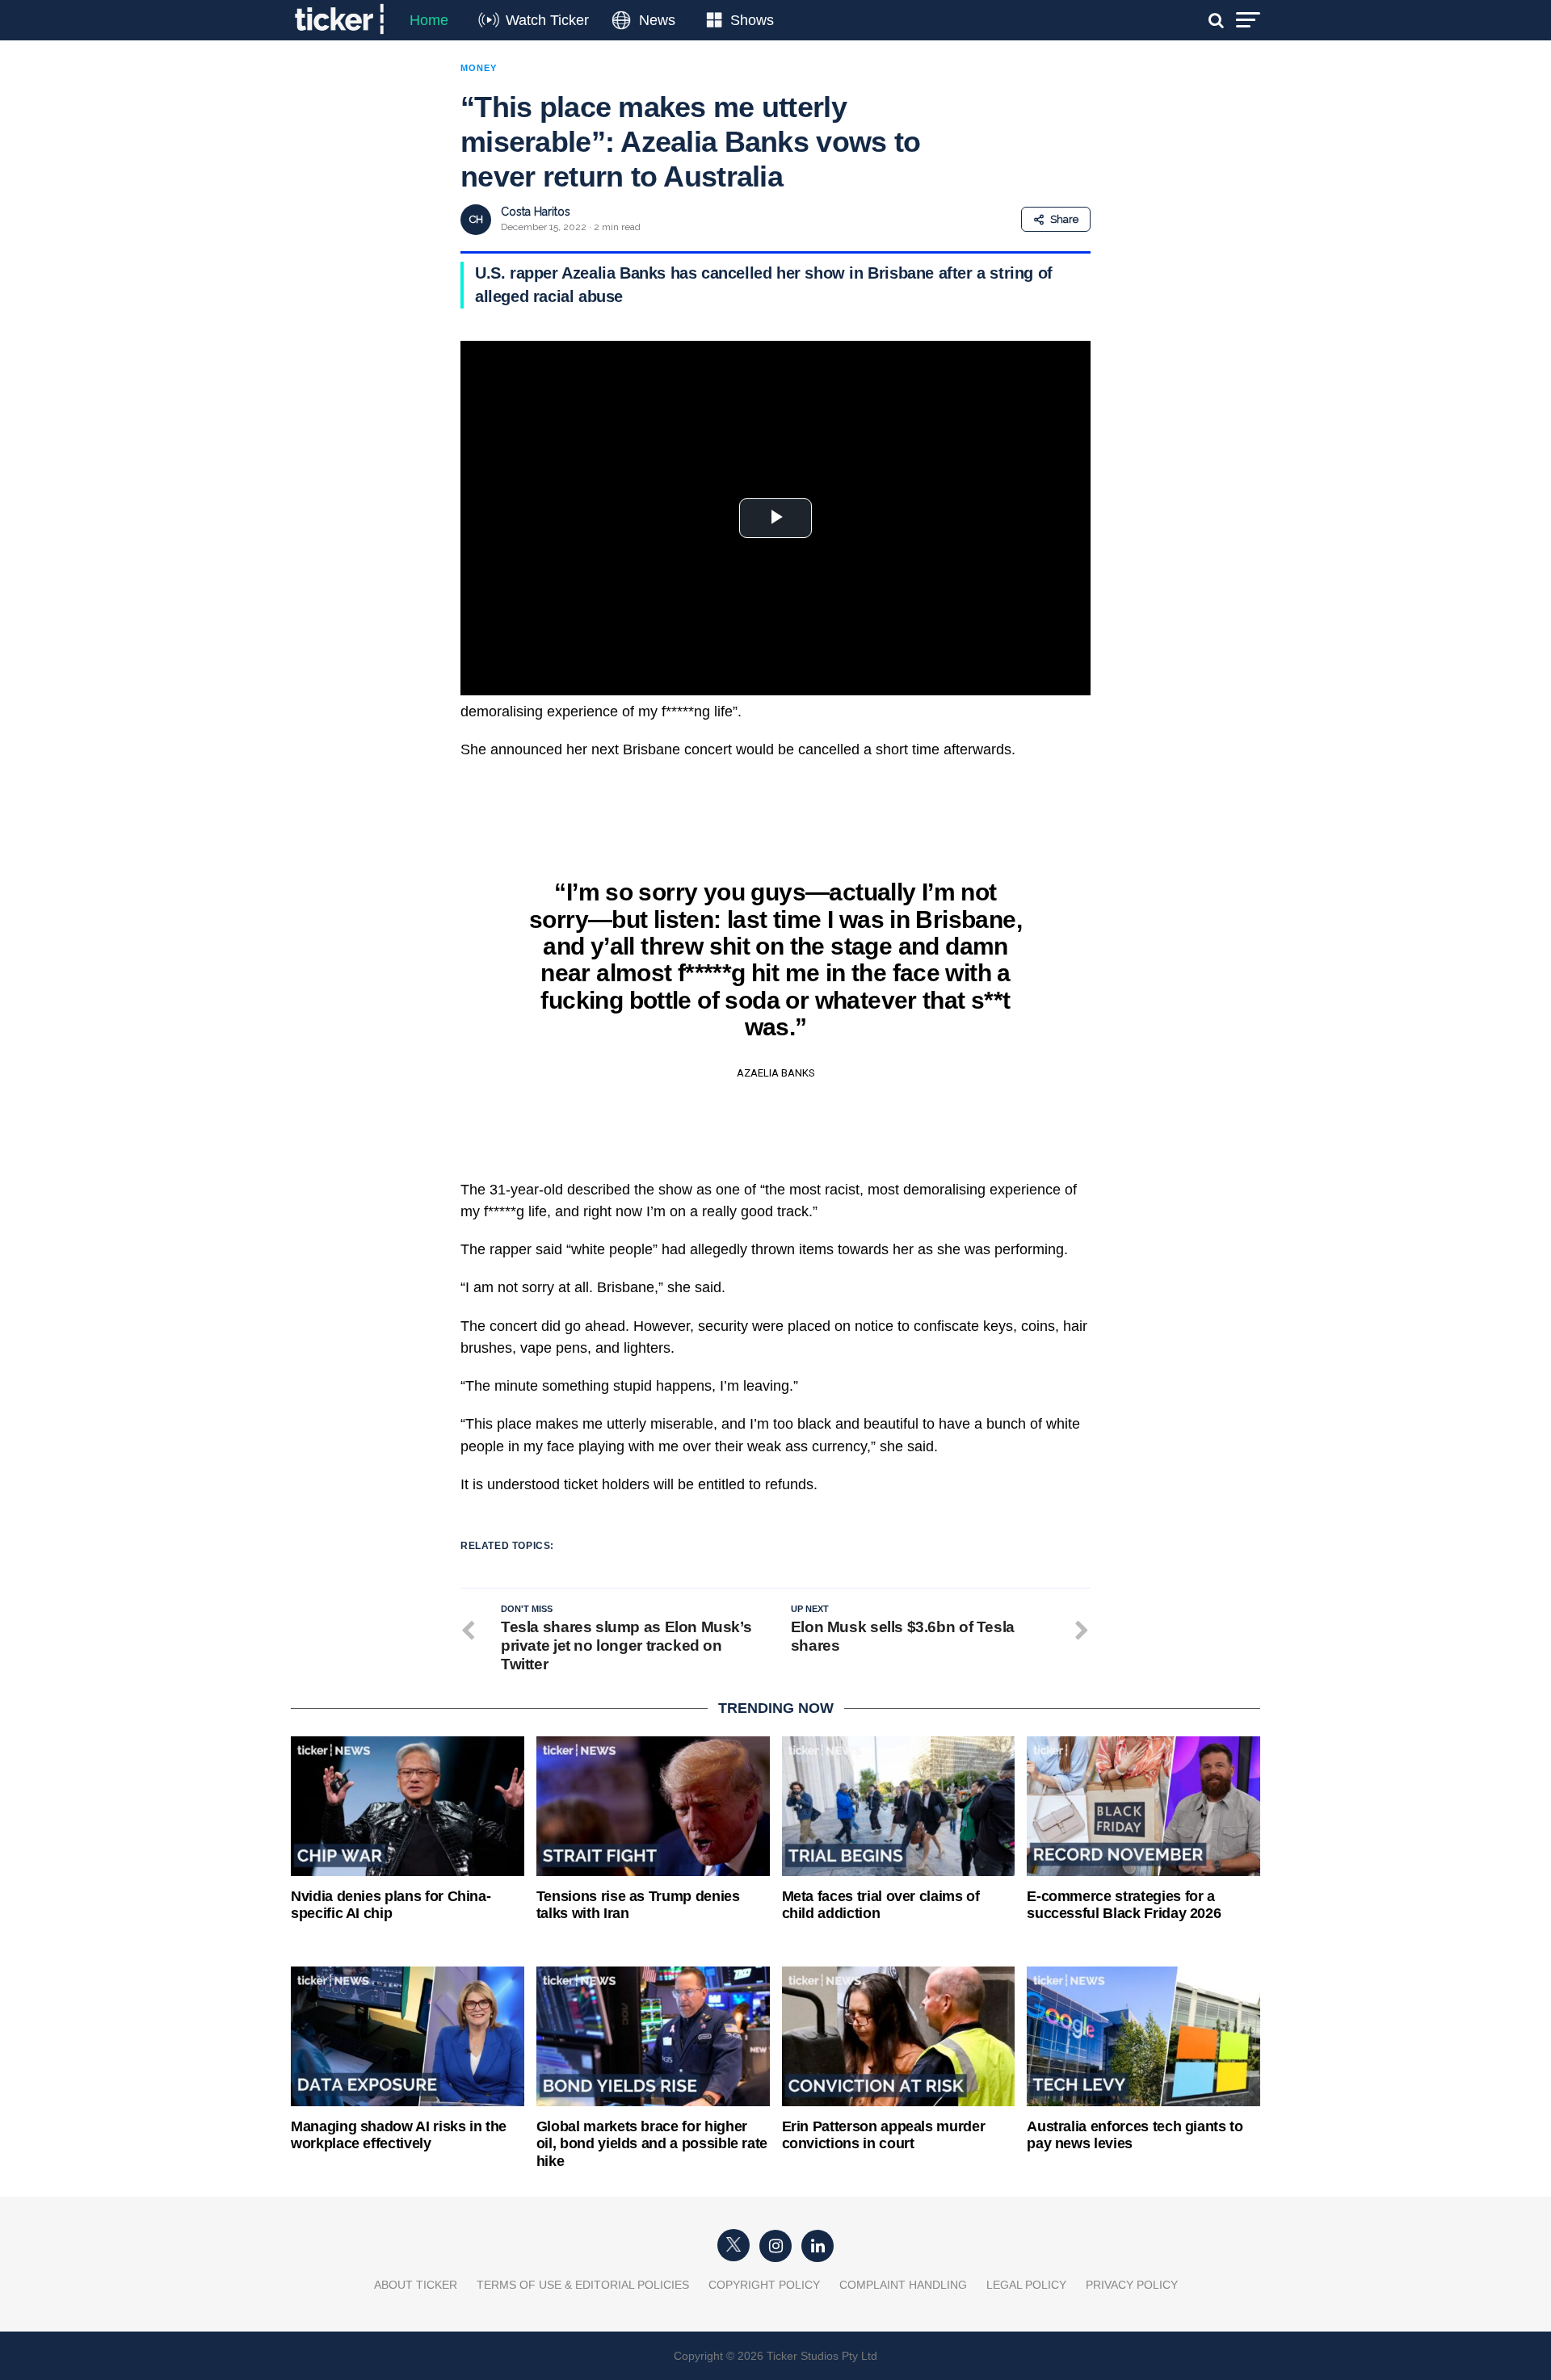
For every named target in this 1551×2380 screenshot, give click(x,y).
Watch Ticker (547, 20)
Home (429, 20)
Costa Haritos (536, 212)
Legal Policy (1026, 2285)
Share (1064, 219)
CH (476, 219)
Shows (752, 20)
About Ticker (416, 2285)
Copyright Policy (764, 2285)
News (657, 20)
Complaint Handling (903, 2285)
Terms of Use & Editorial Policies (583, 2285)
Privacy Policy (1132, 2285)
